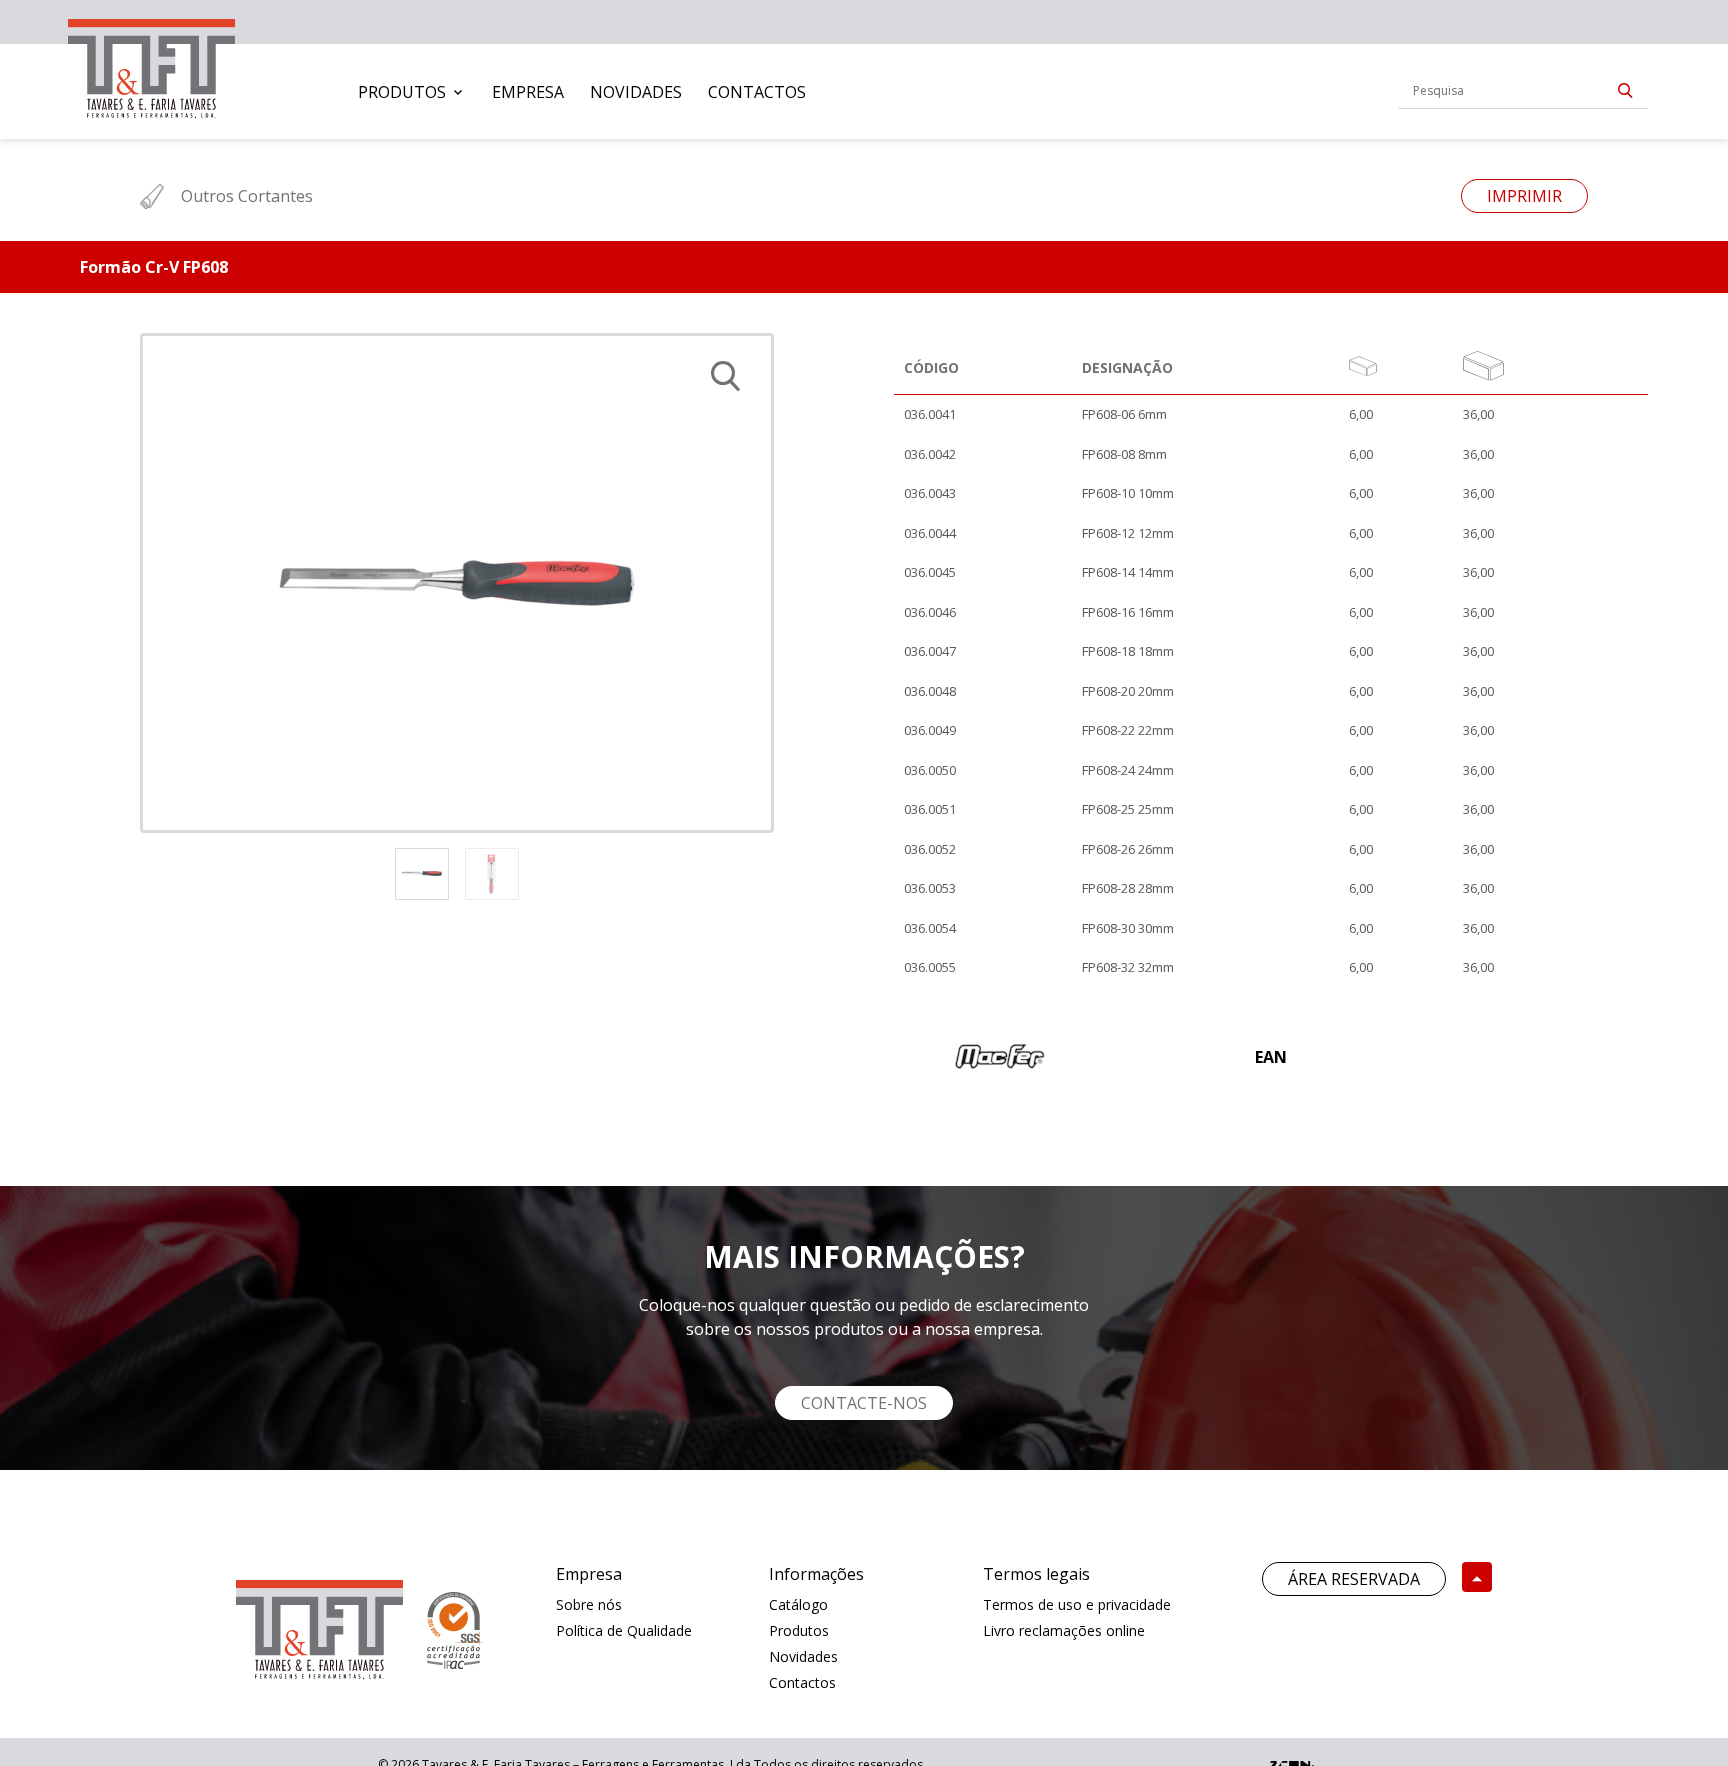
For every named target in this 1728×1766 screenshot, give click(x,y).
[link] (151, 64)
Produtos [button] (402, 92)
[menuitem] (412, 92)
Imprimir (1524, 196)
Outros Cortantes (247, 196)
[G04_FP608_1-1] (457, 583)
